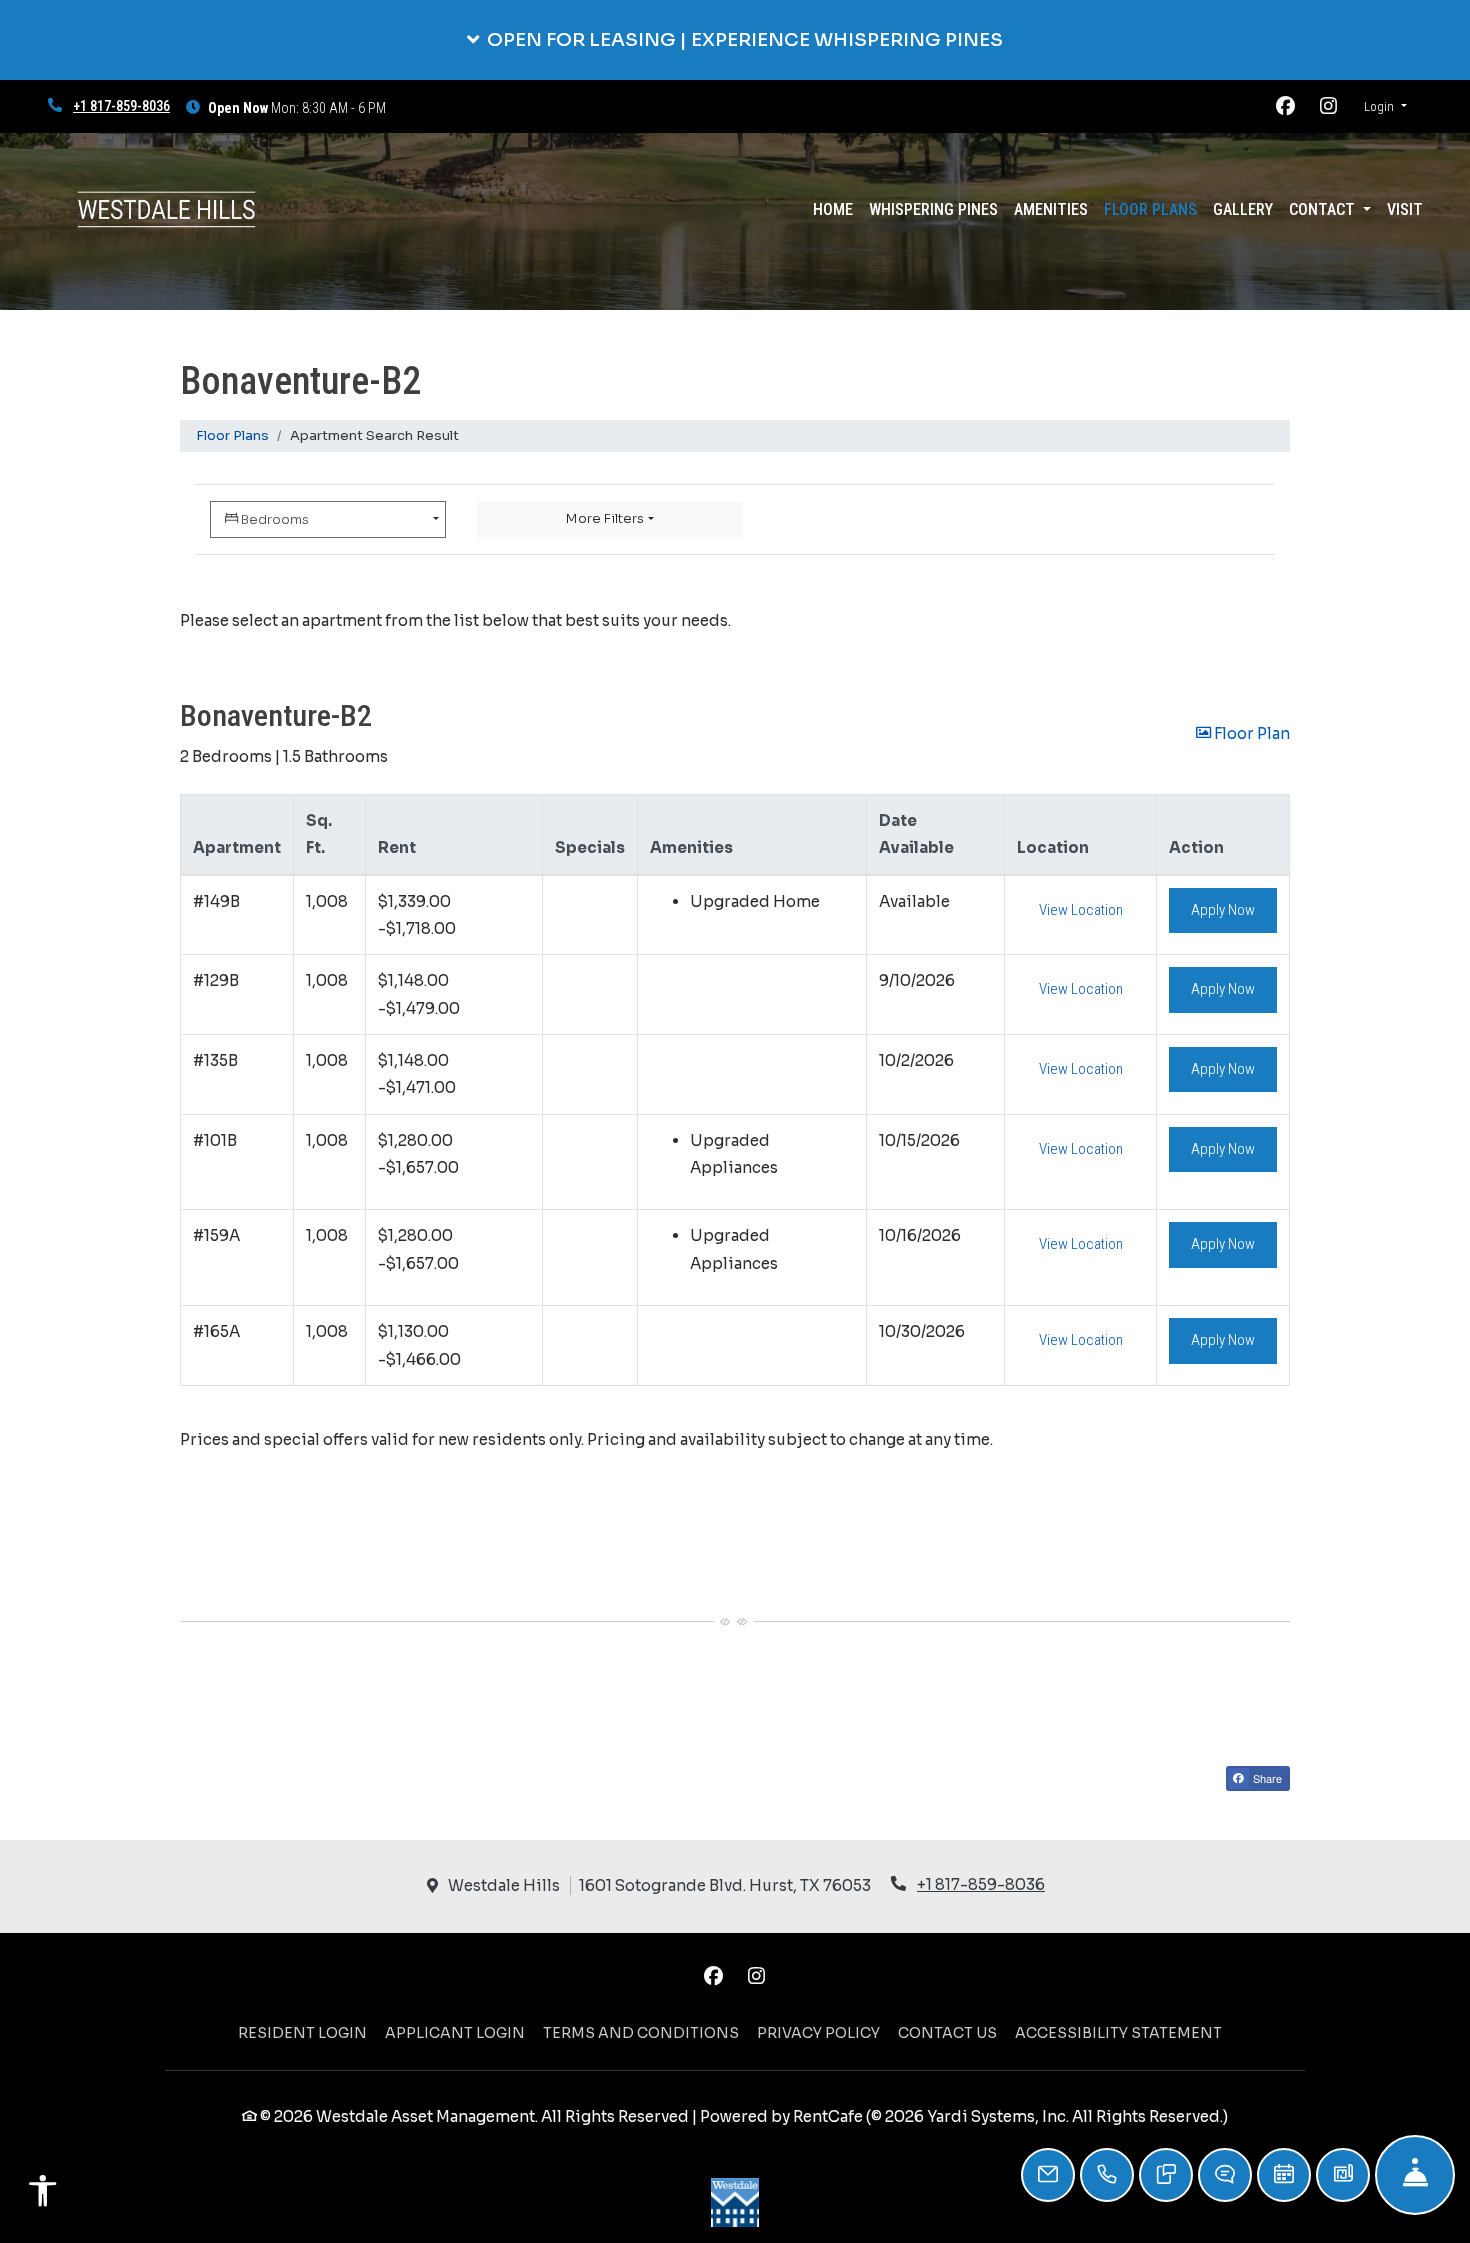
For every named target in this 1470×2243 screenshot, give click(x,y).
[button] (735, 40)
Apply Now (1234, 909)
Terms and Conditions (641, 2032)
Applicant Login (455, 2032)
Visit (1405, 209)
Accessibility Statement (1118, 2032)
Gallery (1243, 209)
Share (1266, 1778)
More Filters (605, 518)
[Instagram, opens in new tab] (1329, 107)
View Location (1092, 909)
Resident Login (302, 2032)
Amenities (1051, 209)
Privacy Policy (818, 2032)
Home (833, 209)
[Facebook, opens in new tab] (1286, 107)
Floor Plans (1150, 209)
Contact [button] (1324, 209)
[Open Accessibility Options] (43, 2195)
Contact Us (947, 2033)
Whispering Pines (937, 209)
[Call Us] (1107, 2175)
